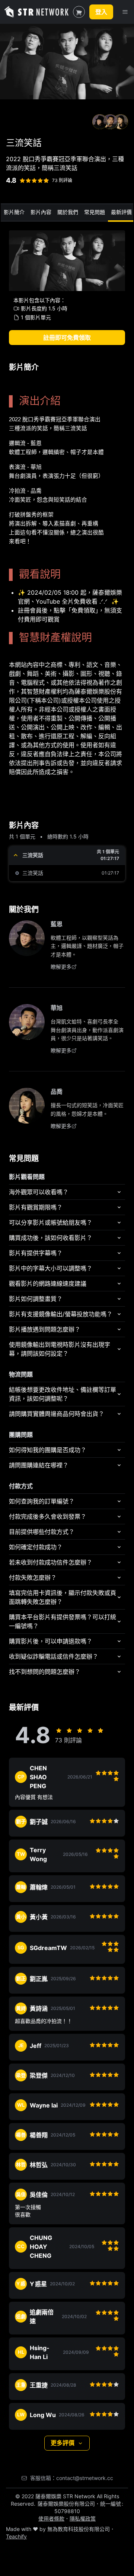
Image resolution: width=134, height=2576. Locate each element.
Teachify (16, 2536)
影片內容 (41, 212)
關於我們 (68, 212)
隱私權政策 (83, 2519)
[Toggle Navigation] (125, 12)
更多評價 (63, 2443)
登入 (101, 12)
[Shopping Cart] (79, 12)
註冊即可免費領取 (67, 338)
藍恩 (57, 924)
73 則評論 (62, 180)
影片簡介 (14, 212)
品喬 (57, 1092)
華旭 (57, 1008)
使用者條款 (51, 2519)
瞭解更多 (61, 967)
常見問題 (95, 212)
